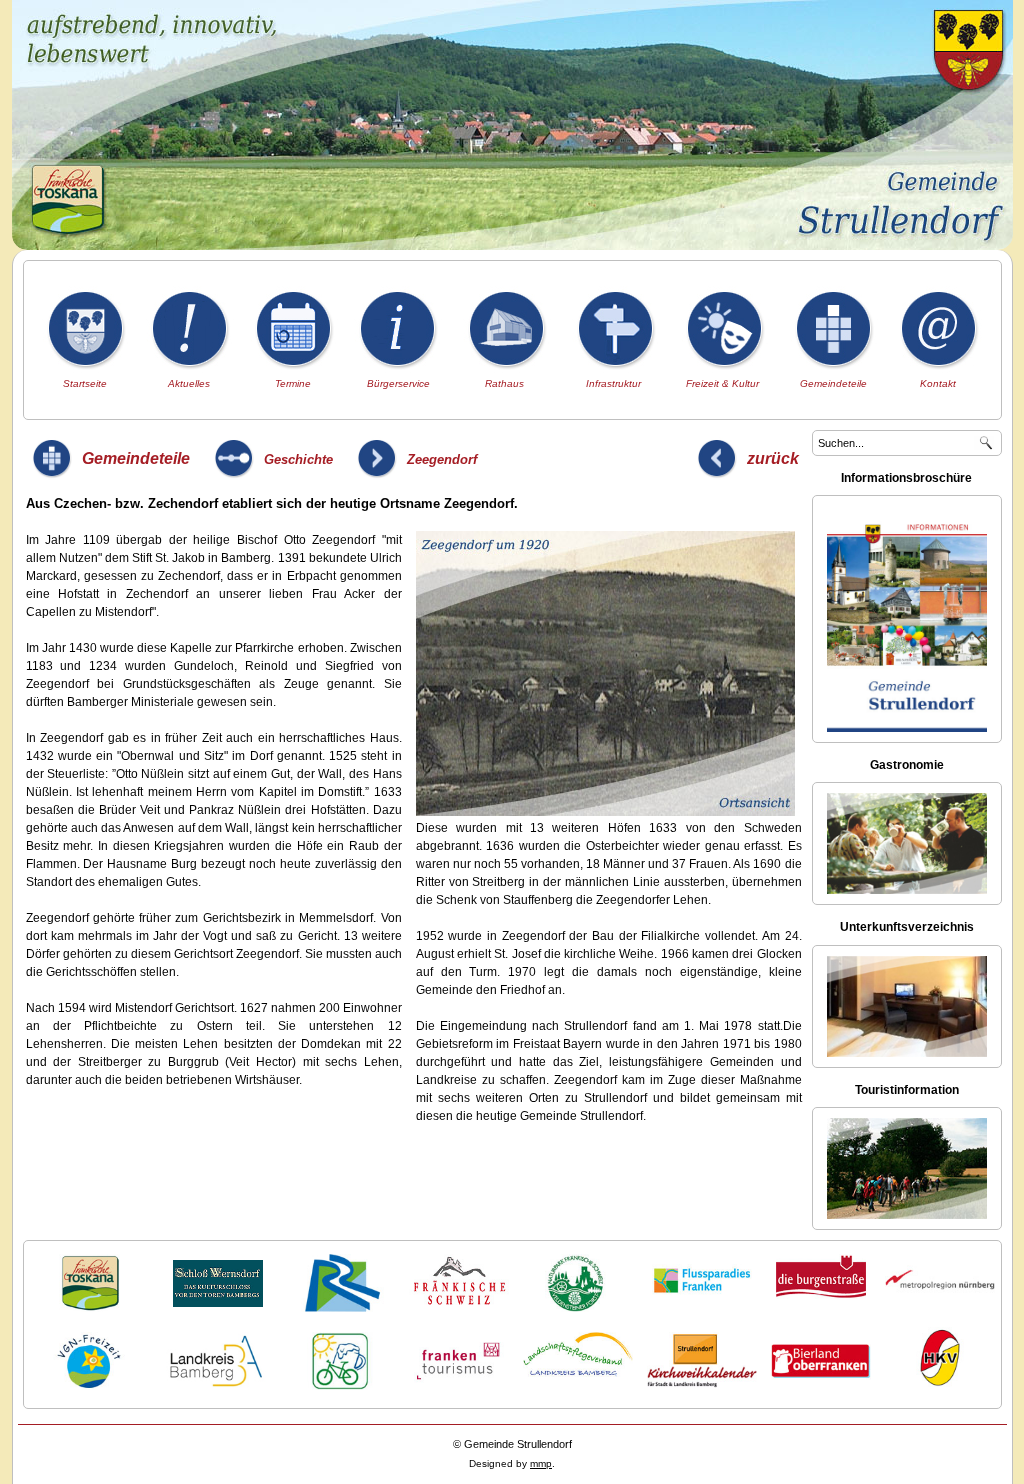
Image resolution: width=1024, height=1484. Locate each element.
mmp (541, 1463)
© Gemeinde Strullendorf (512, 1444)
